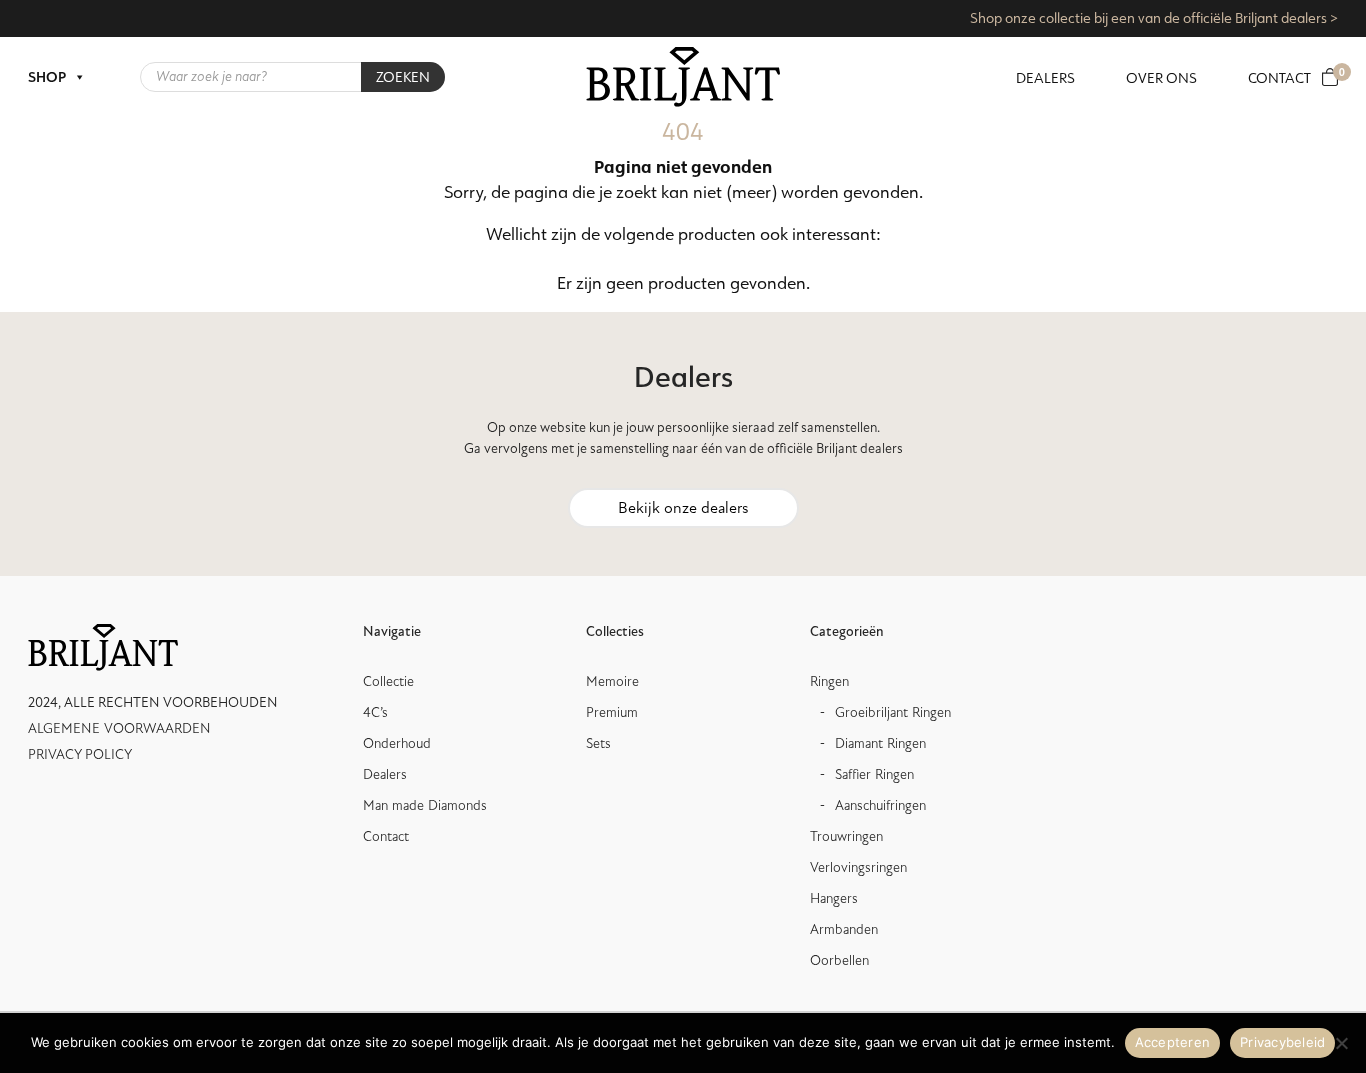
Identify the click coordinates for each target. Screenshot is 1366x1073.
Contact (1279, 78)
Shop (47, 77)
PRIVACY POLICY (80, 754)
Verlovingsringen (858, 867)
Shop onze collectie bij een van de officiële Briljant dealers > (1154, 18)
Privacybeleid (1282, 1042)
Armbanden (844, 929)
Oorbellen (839, 960)
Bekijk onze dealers (683, 508)
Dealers (1045, 78)
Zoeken (403, 77)
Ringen (829, 681)
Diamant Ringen (880, 743)
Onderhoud (397, 743)
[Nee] (1341, 1043)
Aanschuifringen (880, 805)
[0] (1330, 78)
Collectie (388, 681)
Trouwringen (846, 836)
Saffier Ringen (874, 774)
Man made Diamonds (425, 805)
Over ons (1161, 78)
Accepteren (1173, 1042)
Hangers (834, 898)
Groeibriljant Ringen (893, 712)
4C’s (375, 712)
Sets (598, 743)
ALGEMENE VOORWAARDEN (119, 728)
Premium (612, 712)
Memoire (612, 681)
